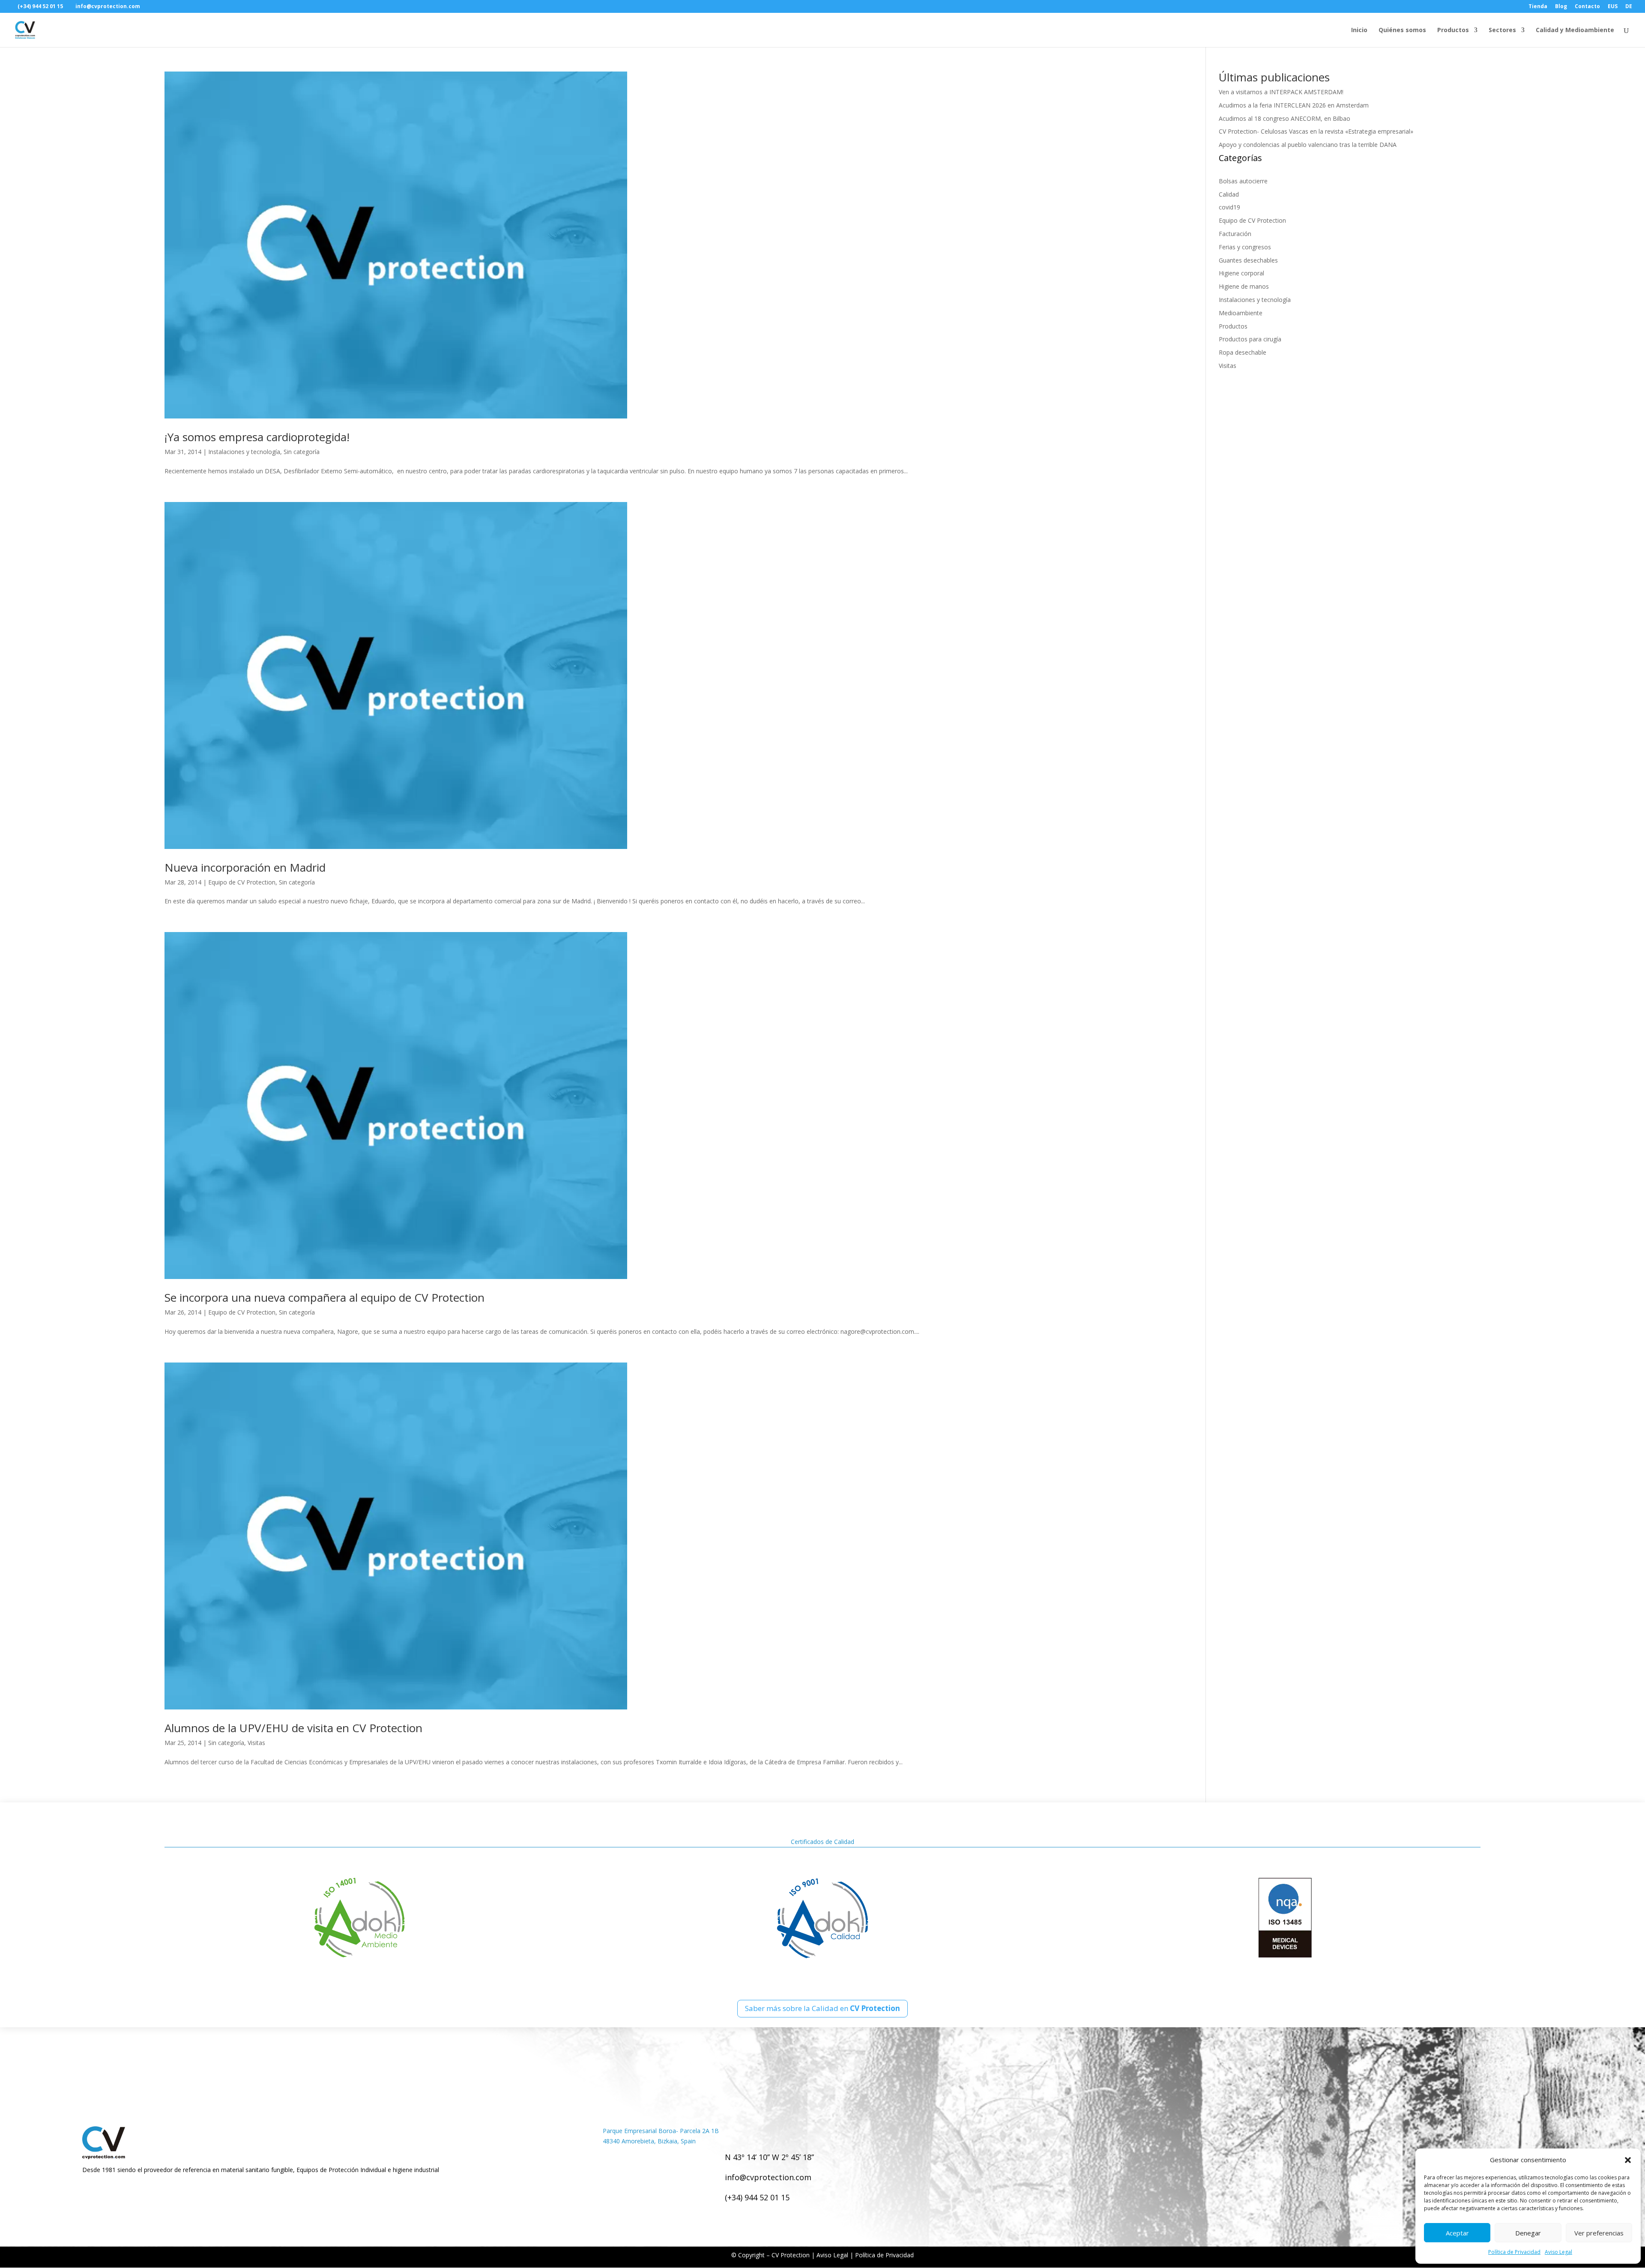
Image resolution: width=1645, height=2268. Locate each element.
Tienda (1538, 7)
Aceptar (1457, 2233)
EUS (1613, 7)
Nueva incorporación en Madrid (245, 867)
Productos (1453, 30)
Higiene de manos (1244, 286)
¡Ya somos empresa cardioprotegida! (257, 437)
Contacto (1587, 7)
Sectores (1502, 30)
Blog (1561, 7)
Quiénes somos (1402, 30)
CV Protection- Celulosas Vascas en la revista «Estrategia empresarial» (1316, 131)
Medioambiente (1241, 313)
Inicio (1359, 30)
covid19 (1229, 207)
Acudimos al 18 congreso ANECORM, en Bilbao (1285, 118)
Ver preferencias (1599, 2233)
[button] (1628, 2160)
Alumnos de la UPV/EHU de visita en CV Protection (293, 1728)
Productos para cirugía (1250, 339)
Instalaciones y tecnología (244, 452)
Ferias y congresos (1245, 247)
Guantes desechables (1248, 260)
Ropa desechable (1243, 352)
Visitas (256, 1743)
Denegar (1528, 2233)
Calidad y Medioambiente (1575, 30)
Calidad (1229, 194)
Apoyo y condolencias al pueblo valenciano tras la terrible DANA (1308, 145)
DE (1629, 7)
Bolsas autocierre (1243, 181)
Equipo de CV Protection (242, 882)
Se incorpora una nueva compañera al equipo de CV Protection (325, 1297)
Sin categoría (302, 452)
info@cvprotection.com (768, 2177)
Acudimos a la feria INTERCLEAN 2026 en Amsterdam (1294, 105)
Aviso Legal (1558, 2252)
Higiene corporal (1241, 273)
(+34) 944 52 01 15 (757, 2197)
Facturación (1235, 234)
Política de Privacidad (1514, 2252)
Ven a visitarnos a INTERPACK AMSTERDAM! (1281, 92)
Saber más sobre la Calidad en (822, 2008)
